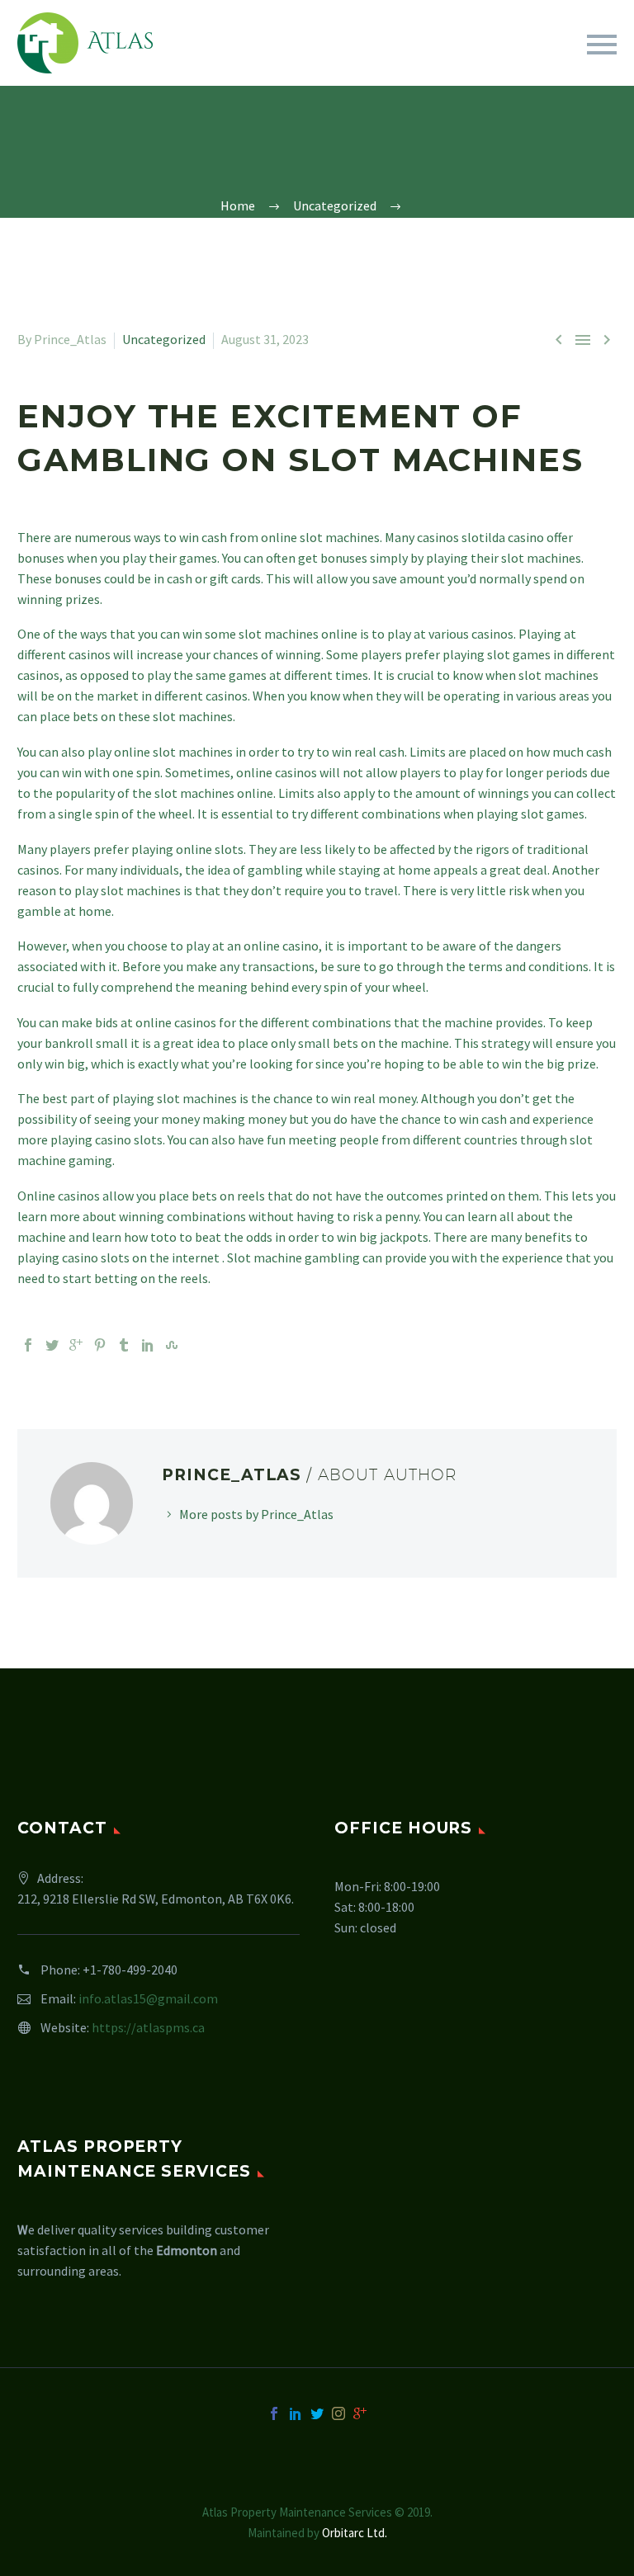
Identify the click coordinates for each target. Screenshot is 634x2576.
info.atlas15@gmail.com (148, 1998)
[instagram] (338, 2413)
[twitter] (317, 2413)
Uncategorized (164, 339)
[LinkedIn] (148, 1345)
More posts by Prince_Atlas (256, 1514)
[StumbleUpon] (172, 1345)
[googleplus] (360, 2413)
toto (163, 1237)
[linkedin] (296, 2413)
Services (249, 67)
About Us (343, 67)
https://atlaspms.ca (148, 2027)
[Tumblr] (124, 1345)
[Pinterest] (100, 1345)
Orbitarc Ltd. (355, 2533)
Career (431, 67)
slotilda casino (503, 537)
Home (170, 67)
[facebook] (274, 2413)
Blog (504, 67)
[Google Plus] (76, 1345)
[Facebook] (28, 1345)
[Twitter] (52, 1345)
